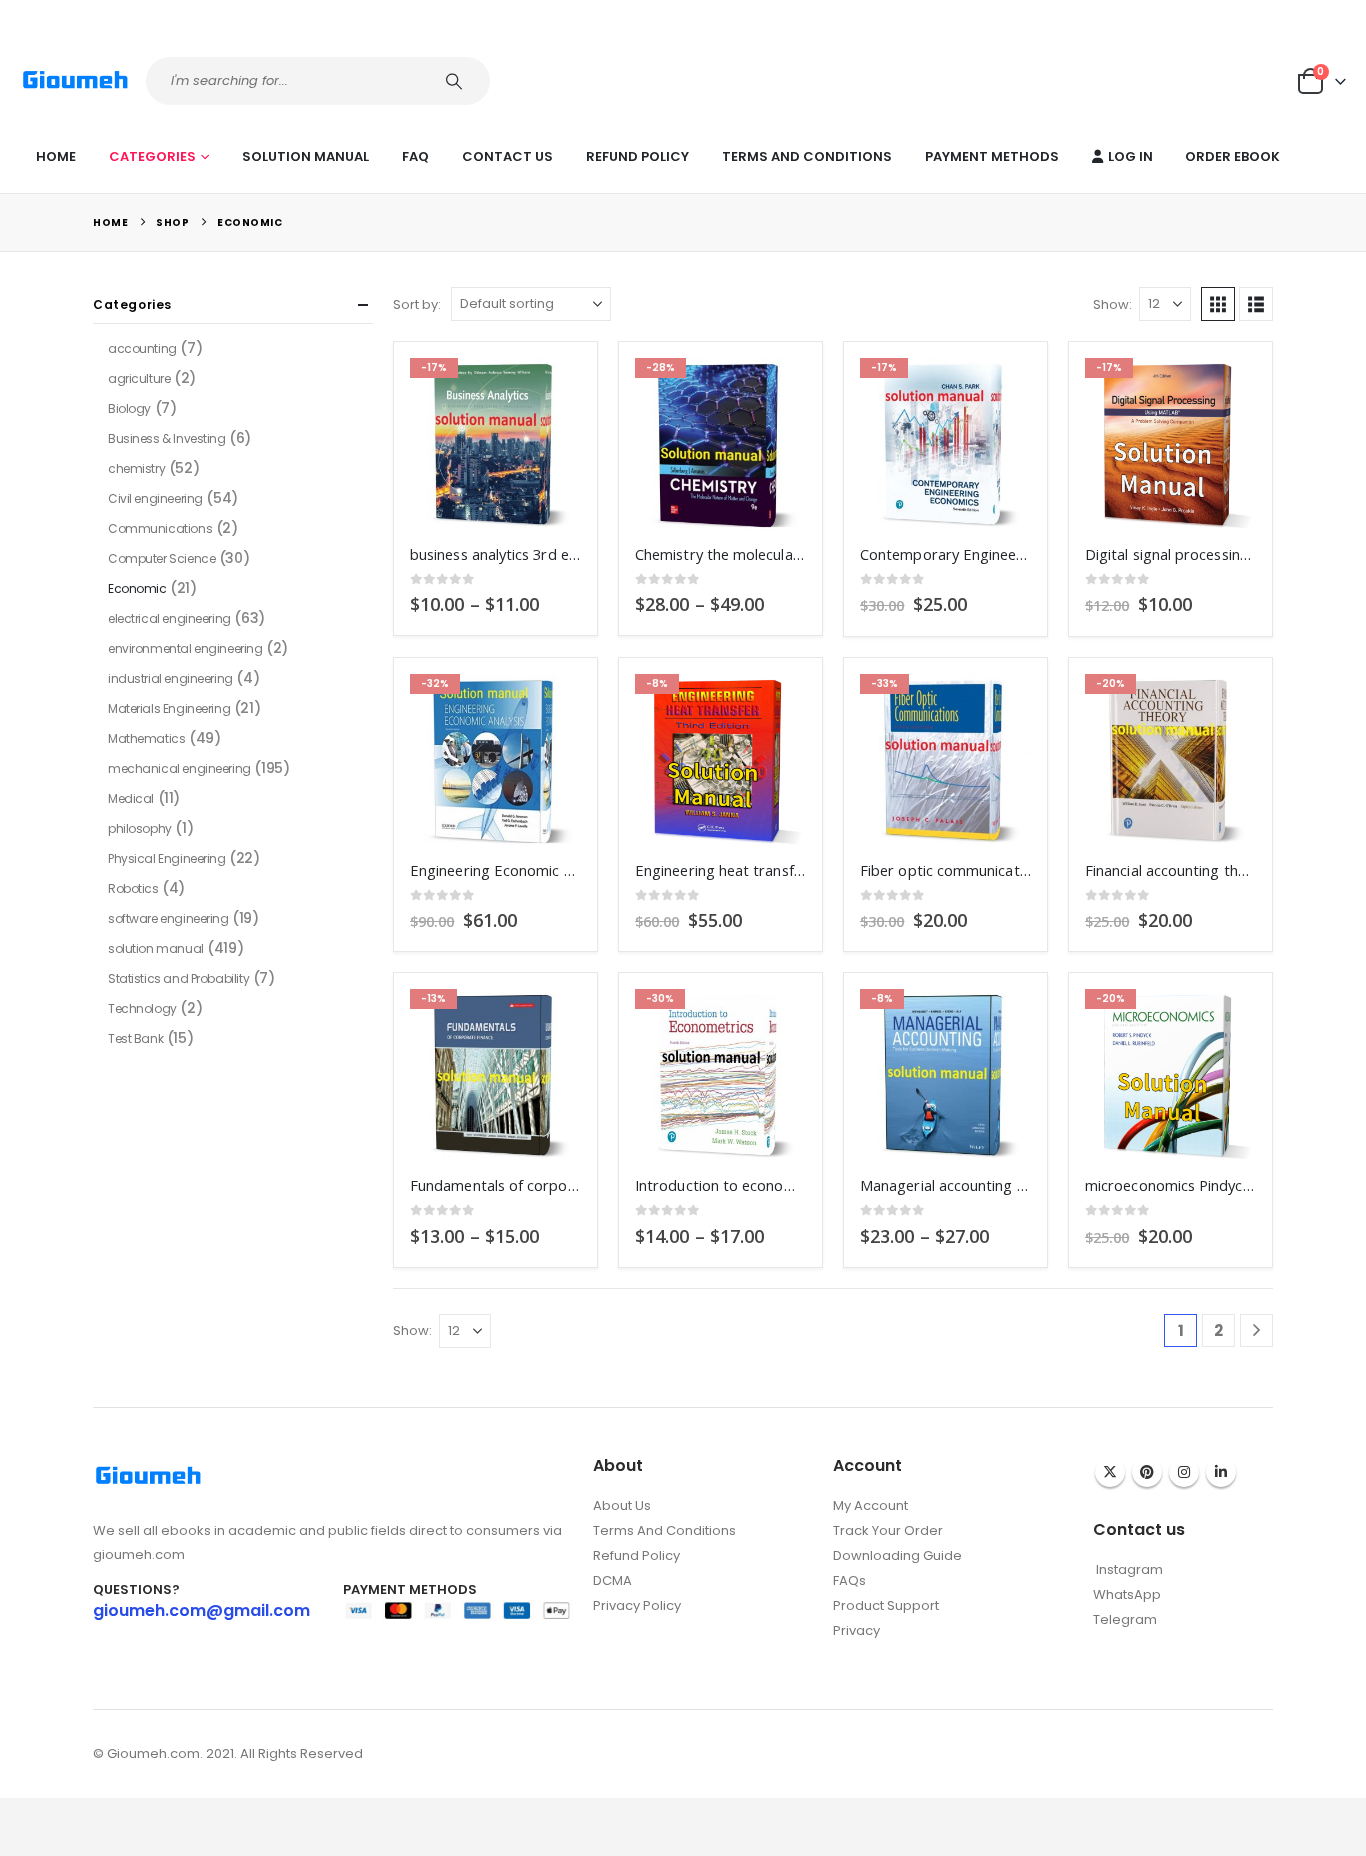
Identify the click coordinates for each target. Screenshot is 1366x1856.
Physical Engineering (167, 858)
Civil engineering (155, 498)
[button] (1218, 304)
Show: (1112, 304)
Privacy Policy (637, 1605)
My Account (870, 1505)
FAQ (415, 156)
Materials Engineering (169, 708)
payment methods (992, 156)
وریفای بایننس (871, 1651)
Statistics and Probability (178, 978)
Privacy (856, 1630)
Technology (142, 1008)
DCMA (612, 1580)
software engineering (168, 918)
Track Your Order (888, 1530)
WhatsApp (1127, 1594)
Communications (160, 528)
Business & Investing (167, 438)
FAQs (849, 1580)
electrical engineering (169, 618)
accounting (142, 348)
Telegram (1125, 1619)
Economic (137, 588)
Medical (131, 798)
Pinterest (1147, 1472)
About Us (622, 1505)
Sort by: (417, 304)
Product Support (886, 1605)
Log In (1130, 156)
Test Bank (135, 1038)
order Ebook (1232, 156)
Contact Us (507, 156)
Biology (129, 408)
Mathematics (146, 738)
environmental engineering (185, 648)
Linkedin (1221, 1472)
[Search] (456, 81)
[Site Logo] (75, 80)
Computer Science (161, 558)
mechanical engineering (179, 768)
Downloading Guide (897, 1555)
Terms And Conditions (807, 156)
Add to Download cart (998, 391)
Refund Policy (637, 156)
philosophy (140, 828)
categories (152, 156)
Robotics (133, 888)
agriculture (139, 378)
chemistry (136, 468)
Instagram (1184, 1472)
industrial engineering (170, 678)
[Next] (1256, 1330)
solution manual (305, 156)
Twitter (1110, 1472)
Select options (548, 391)
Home (56, 156)
